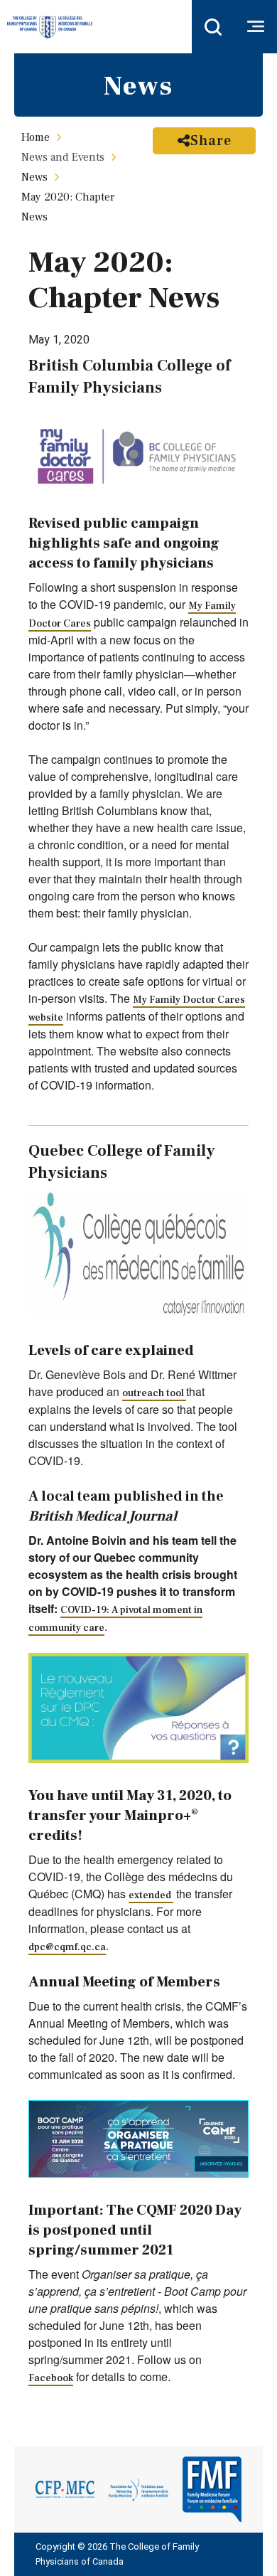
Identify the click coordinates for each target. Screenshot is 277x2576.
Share (211, 141)
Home (36, 137)
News (34, 177)
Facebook (51, 2378)
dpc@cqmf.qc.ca (67, 1947)
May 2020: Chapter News (68, 207)
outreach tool (154, 1393)
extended (151, 1895)
